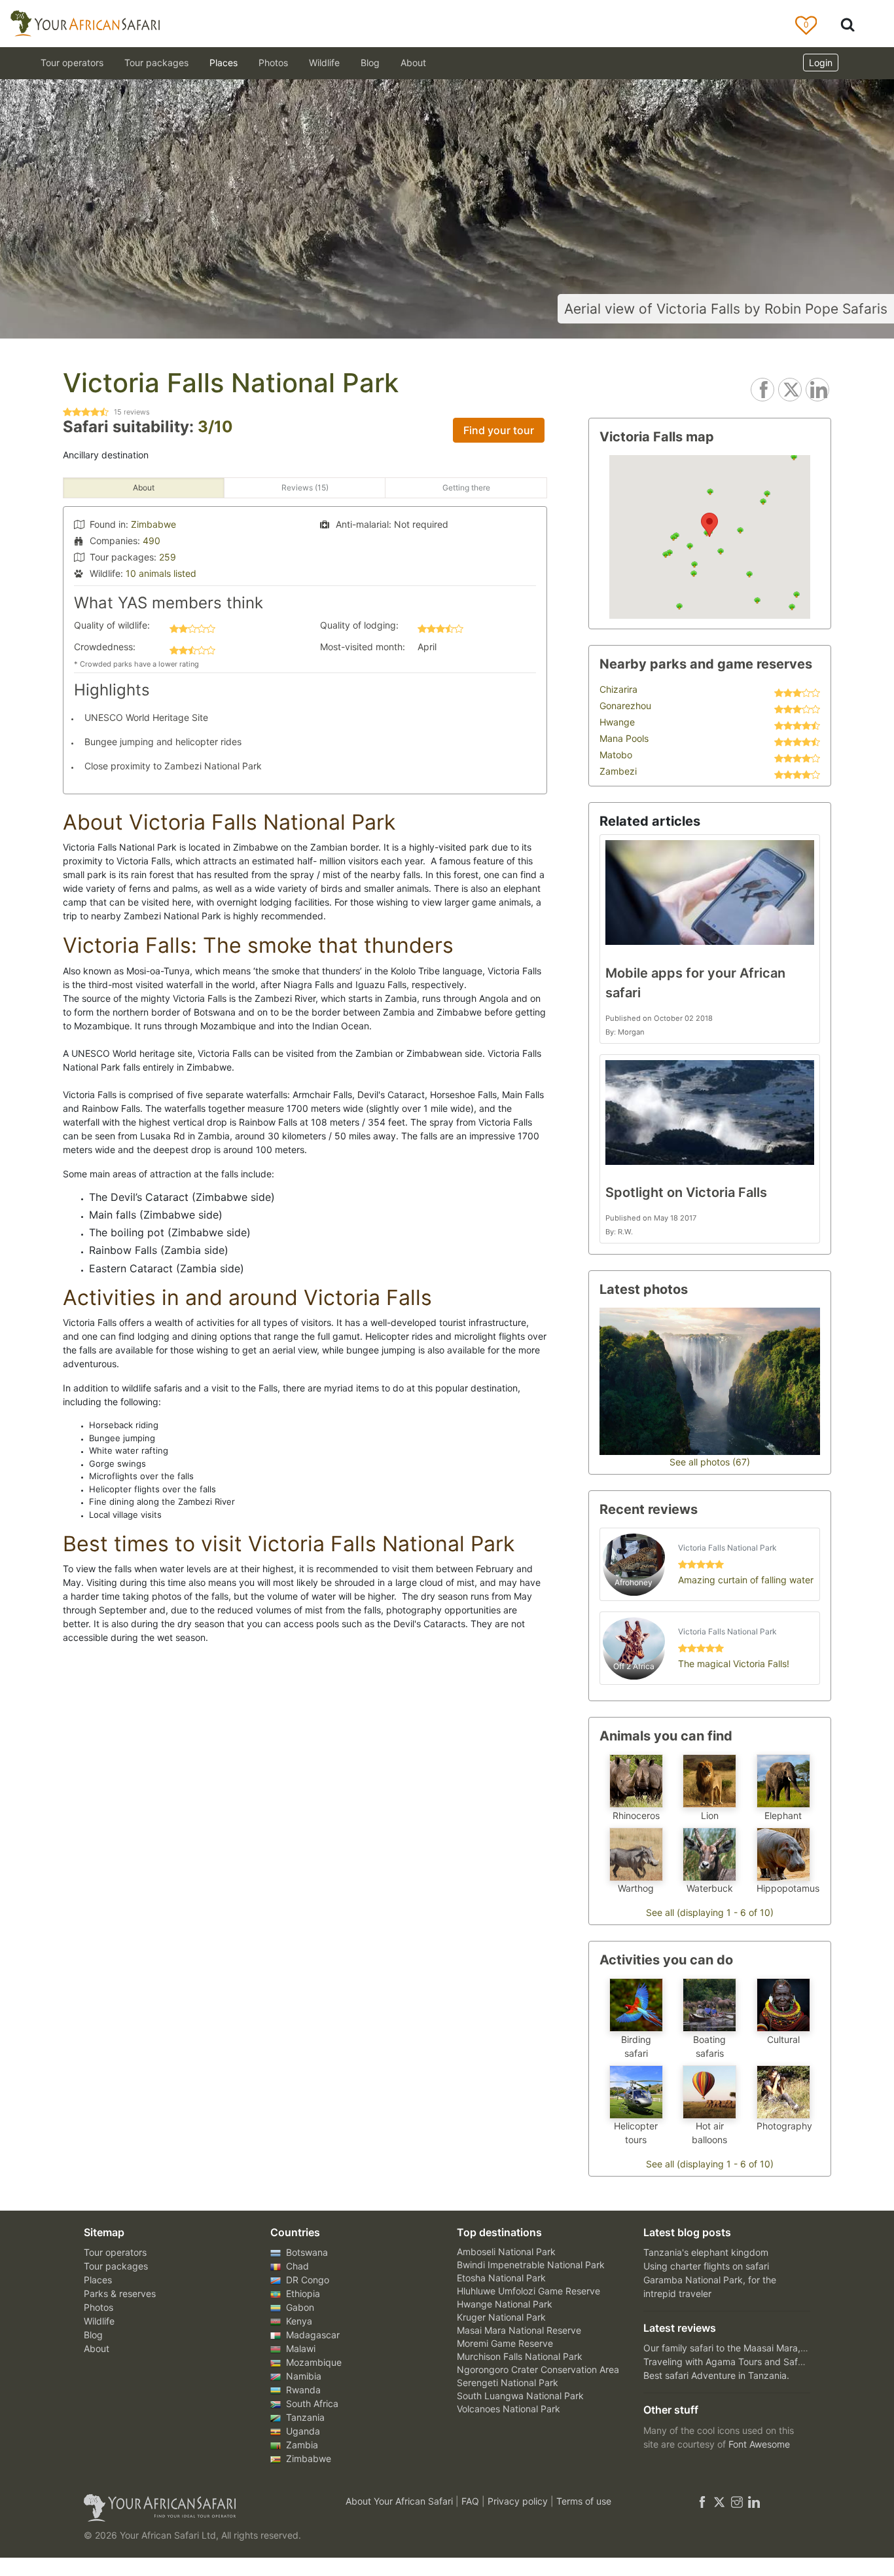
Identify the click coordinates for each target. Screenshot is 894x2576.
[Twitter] (719, 2501)
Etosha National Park (501, 2278)
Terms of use (584, 2501)
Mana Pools (624, 738)
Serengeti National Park (508, 2383)
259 (168, 557)
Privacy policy (519, 2501)
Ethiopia (302, 2293)
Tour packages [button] (156, 63)
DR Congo (306, 2280)
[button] (709, 525)
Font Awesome (759, 2444)
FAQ (472, 2501)
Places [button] (223, 63)
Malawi (299, 2348)
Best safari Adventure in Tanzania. (716, 2375)
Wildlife (324, 63)
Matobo (616, 755)
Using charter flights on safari (706, 2266)
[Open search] (848, 24)
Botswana (306, 2252)
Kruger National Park (501, 2317)
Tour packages (116, 2266)
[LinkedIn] (753, 2501)
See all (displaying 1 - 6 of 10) (710, 1912)
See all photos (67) (710, 1462)
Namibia (302, 2376)
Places (98, 2280)
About (413, 63)
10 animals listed (161, 573)
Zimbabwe (153, 524)
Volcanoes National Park (509, 2409)
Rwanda (302, 2390)
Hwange (617, 722)
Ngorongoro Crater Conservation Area (538, 2369)
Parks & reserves (120, 2293)
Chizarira (618, 689)
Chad (296, 2266)
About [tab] (144, 488)
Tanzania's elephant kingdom (706, 2252)
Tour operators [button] (72, 63)
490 (152, 541)
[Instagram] (737, 2501)
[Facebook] (702, 2501)
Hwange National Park (505, 2304)
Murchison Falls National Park (520, 2356)
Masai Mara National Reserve (519, 2330)
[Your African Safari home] (198, 2508)
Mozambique (313, 2362)
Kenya (298, 2321)
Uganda (302, 2431)
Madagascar (312, 2335)
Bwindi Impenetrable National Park (531, 2265)
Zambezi (618, 771)
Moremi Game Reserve (505, 2343)
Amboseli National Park (506, 2252)
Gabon (299, 2307)
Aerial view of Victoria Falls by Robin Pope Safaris (726, 309)
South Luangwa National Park (520, 2396)
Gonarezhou (625, 706)
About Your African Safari (401, 2501)
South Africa (311, 2403)
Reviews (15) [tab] (305, 488)
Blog (370, 63)
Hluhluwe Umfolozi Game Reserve (528, 2291)
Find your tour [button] (499, 430)
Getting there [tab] (466, 488)
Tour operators (115, 2252)
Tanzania (304, 2417)
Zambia (301, 2445)
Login (821, 63)
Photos (273, 63)
